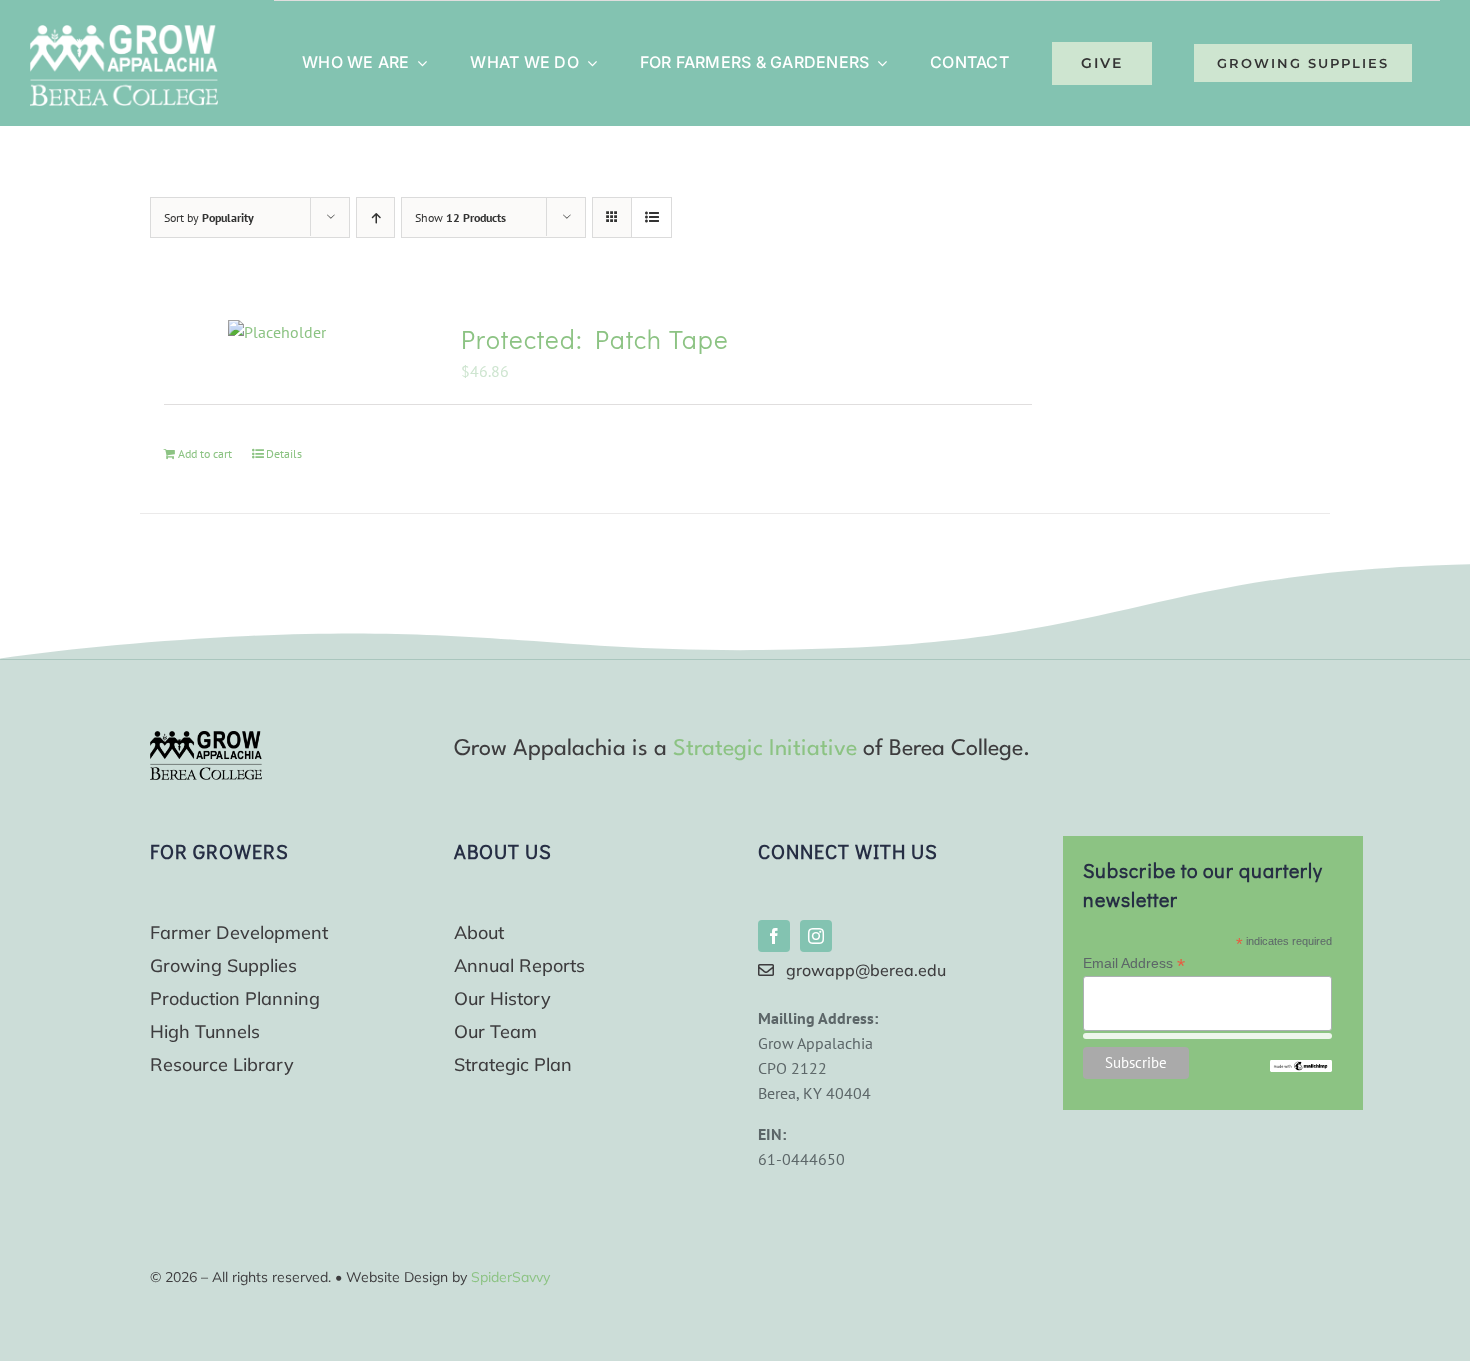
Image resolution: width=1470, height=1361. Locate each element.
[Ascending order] (375, 217)
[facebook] (774, 936)
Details (284, 453)
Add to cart (205, 453)
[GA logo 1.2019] (206, 739)
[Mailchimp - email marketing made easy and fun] (1301, 1068)
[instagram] (816, 936)
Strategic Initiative (765, 749)
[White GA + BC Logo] (124, 33)
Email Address (1134, 963)
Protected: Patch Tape (595, 339)
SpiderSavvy (510, 1277)
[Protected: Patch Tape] (277, 332)
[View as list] (651, 217)
